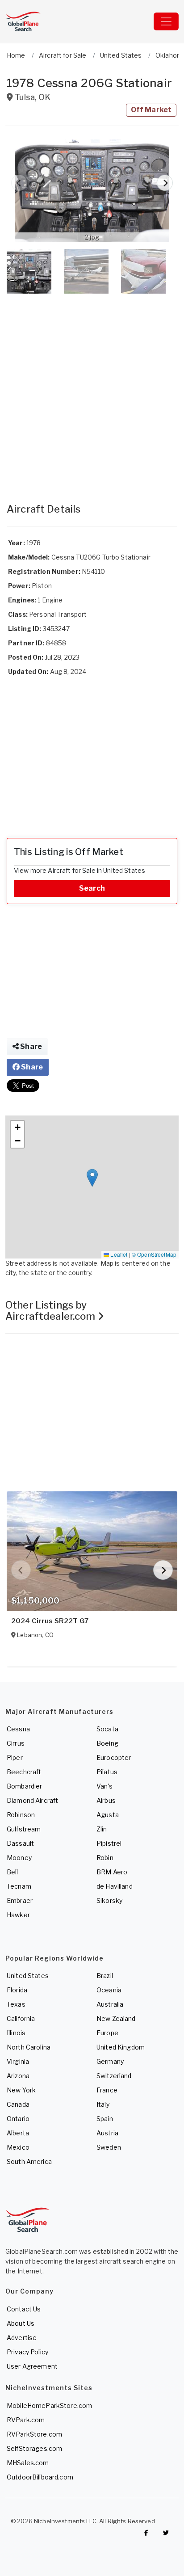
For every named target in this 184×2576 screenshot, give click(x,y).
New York (21, 2090)
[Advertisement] (92, 389)
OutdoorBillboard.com (40, 2477)
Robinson (21, 1815)
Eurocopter (114, 1757)
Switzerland (114, 2076)
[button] (92, 191)
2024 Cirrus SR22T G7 (50, 1621)
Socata (107, 1729)
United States (28, 1976)
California (21, 2018)
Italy (103, 2104)
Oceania (109, 1990)
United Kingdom (121, 2047)
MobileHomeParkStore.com (49, 2406)
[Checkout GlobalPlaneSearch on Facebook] (146, 2533)
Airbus (106, 1800)
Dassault (20, 1843)
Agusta (108, 1815)
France (107, 2090)
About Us (21, 2323)
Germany (110, 2061)
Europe (107, 2033)
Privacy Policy (27, 2352)
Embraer (20, 1900)
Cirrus (16, 1743)
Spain (105, 2119)
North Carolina (29, 2047)
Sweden (109, 2147)
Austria (107, 2133)
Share (30, 1046)
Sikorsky (109, 1900)
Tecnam (19, 1886)
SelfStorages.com (34, 2448)
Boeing (107, 1743)
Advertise (22, 2338)
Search (92, 888)
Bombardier (24, 1786)
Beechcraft (24, 1772)
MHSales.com (28, 2463)
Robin (105, 1858)
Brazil (105, 1976)
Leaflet (118, 1254)
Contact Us (24, 2309)
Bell (13, 1872)
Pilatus (107, 1772)
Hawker (18, 1915)
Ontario (18, 2119)
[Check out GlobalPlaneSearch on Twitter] (166, 2533)
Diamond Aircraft (32, 1800)
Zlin (102, 1829)
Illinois (16, 2033)
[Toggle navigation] (166, 21)
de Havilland (115, 1886)
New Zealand (116, 2018)
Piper (15, 1757)
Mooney (19, 1858)
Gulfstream (24, 1829)
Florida (17, 1990)
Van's (105, 1786)
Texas (16, 2004)
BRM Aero (112, 1872)
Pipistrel (109, 1843)
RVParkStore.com (34, 2434)
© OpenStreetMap (154, 1254)
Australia (110, 2004)
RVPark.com (26, 2420)
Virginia (18, 2061)
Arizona (18, 2076)
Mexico (18, 2147)
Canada (18, 2104)
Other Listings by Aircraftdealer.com (52, 1311)
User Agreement (32, 2366)
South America (29, 2161)
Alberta (18, 2133)
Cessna (18, 1729)
